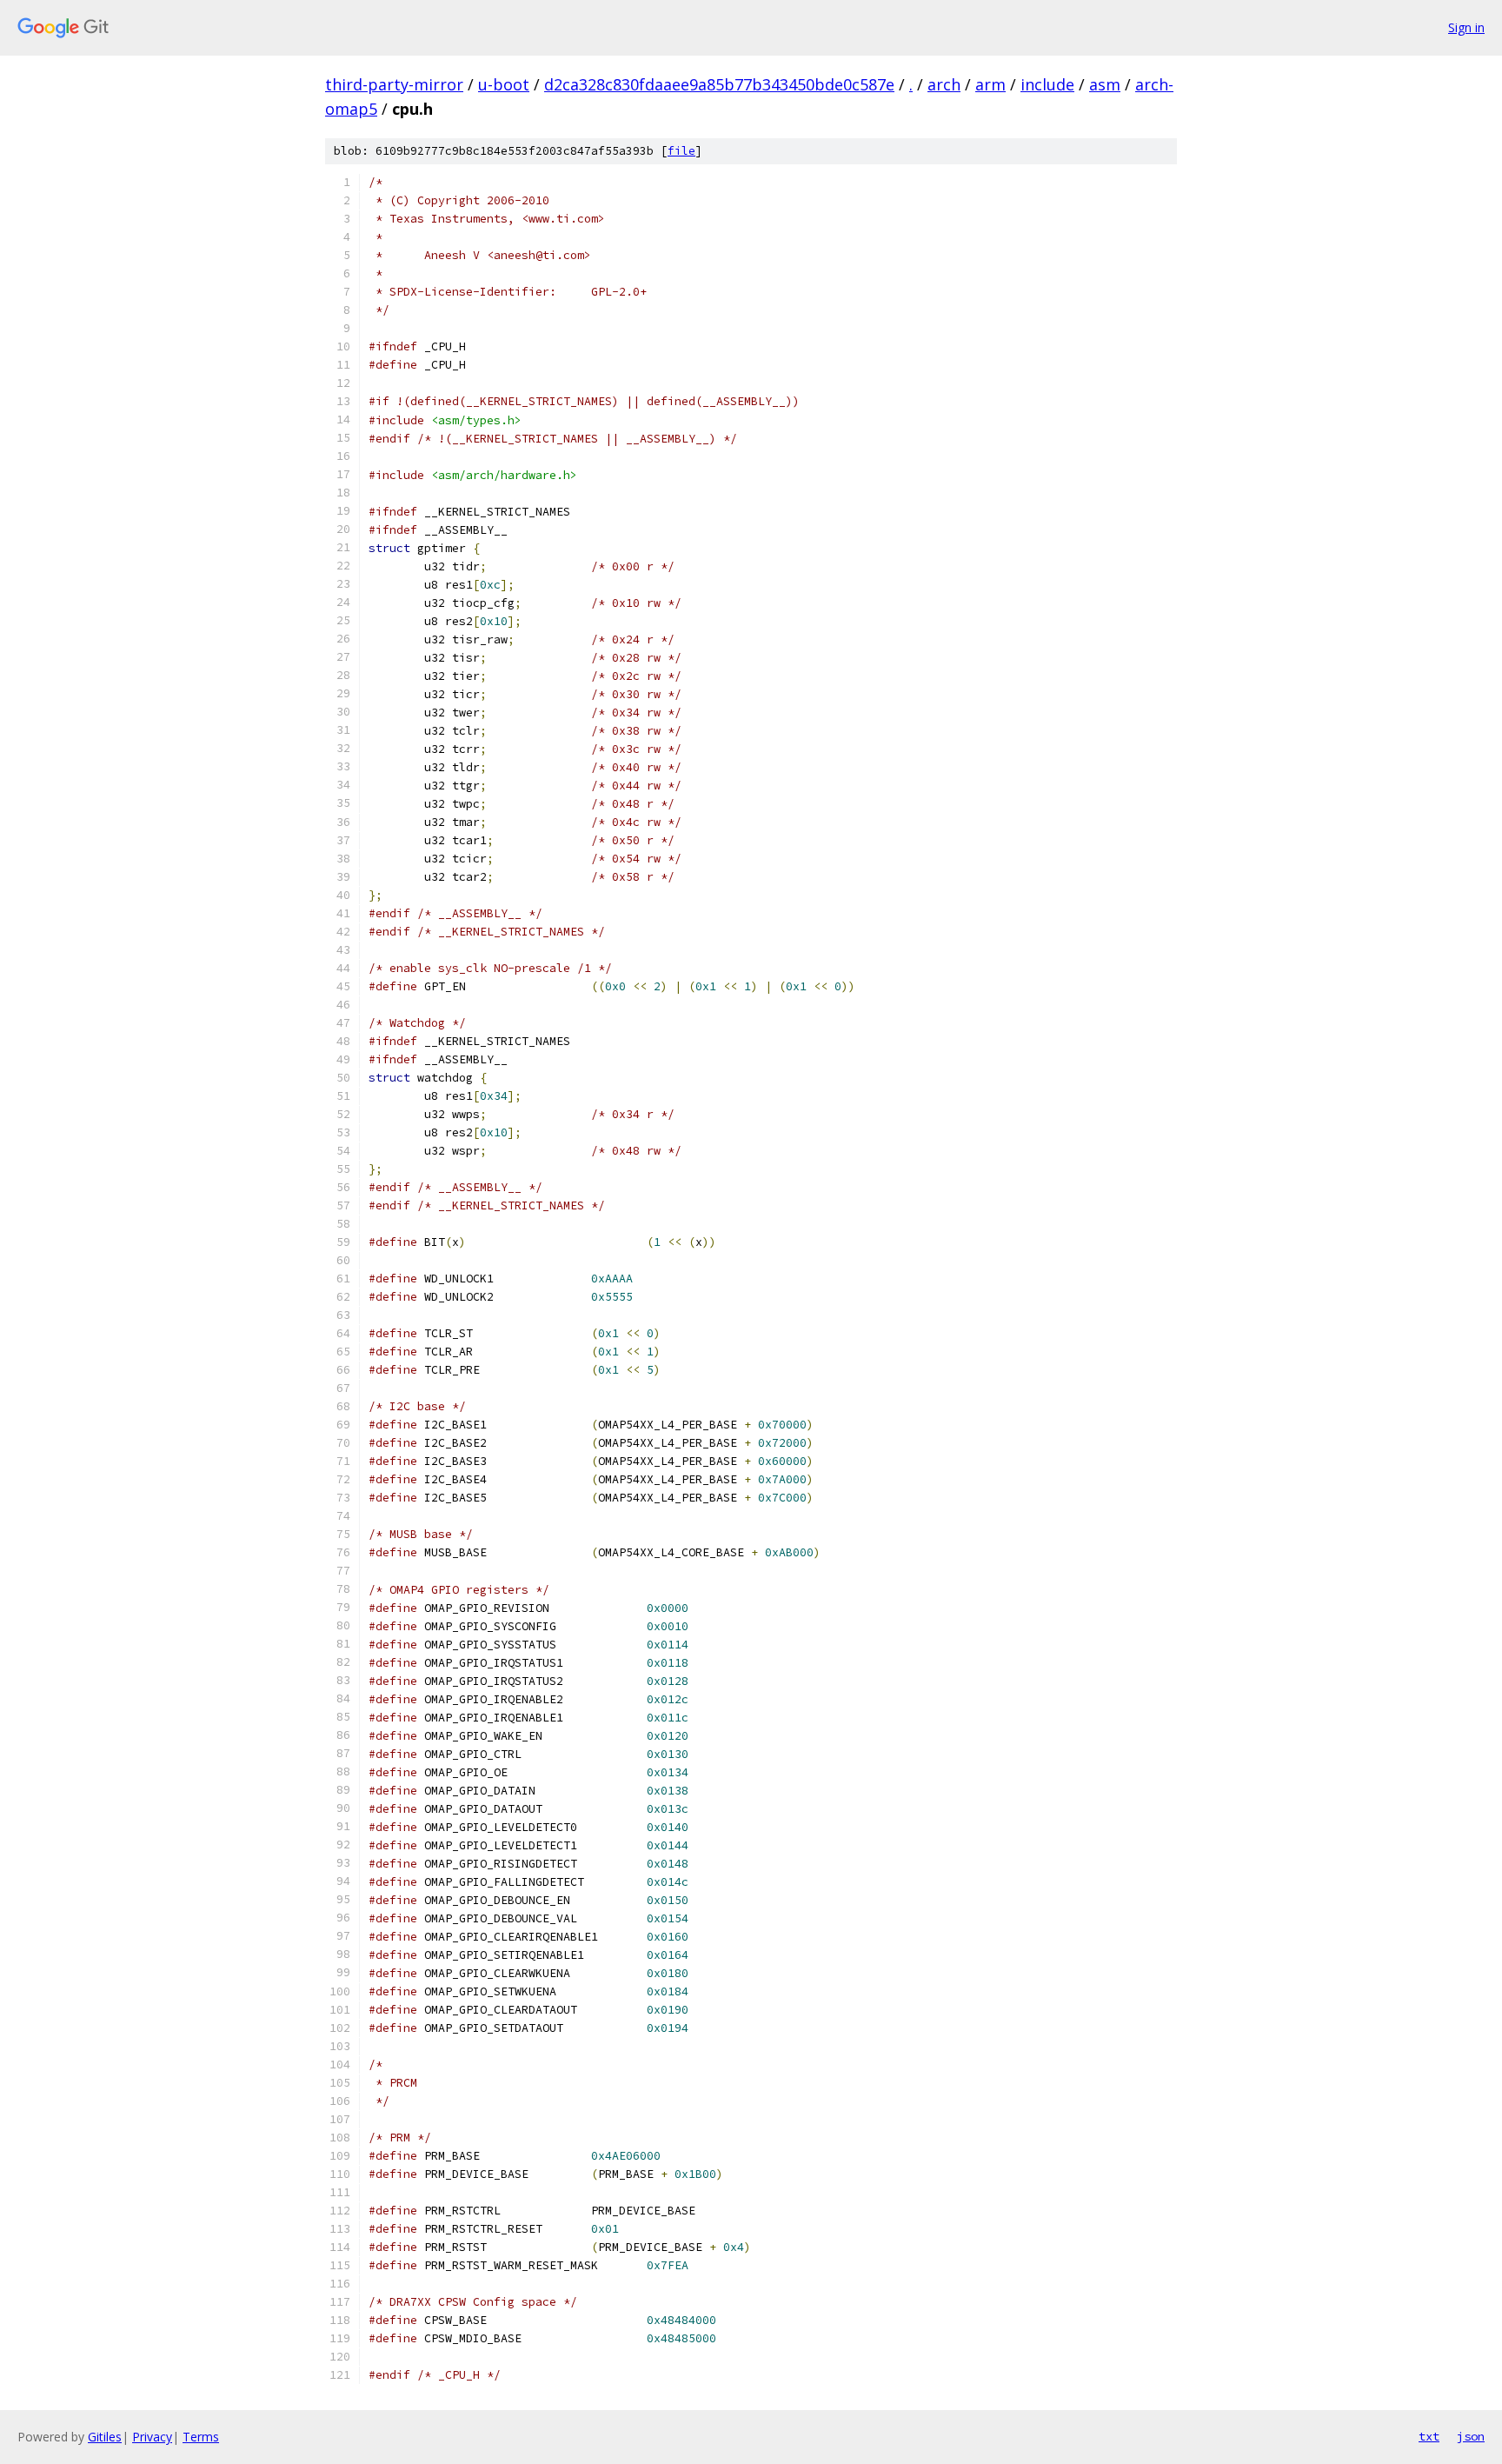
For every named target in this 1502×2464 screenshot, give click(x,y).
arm (990, 84)
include (1047, 84)
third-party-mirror (394, 84)
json (1471, 2436)
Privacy (152, 2437)
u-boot (504, 84)
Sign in (1466, 27)
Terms (201, 2437)
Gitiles (105, 2437)
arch (944, 84)
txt (1429, 2436)
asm (1105, 84)
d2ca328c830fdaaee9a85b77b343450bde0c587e (719, 84)
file (681, 151)
